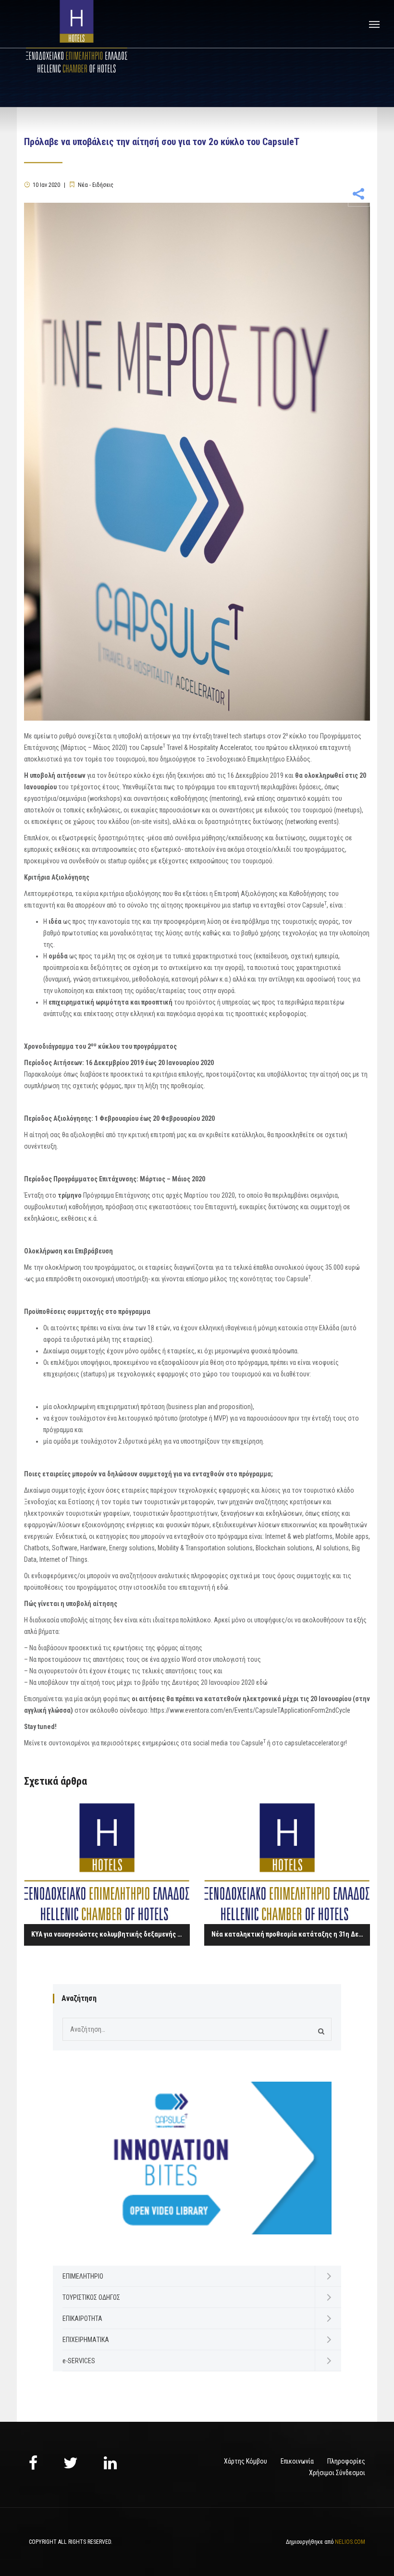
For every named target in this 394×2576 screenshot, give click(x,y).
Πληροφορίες (346, 2461)
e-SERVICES (79, 2361)
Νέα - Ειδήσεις (96, 185)
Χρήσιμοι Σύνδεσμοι (337, 2473)
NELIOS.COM (350, 2542)
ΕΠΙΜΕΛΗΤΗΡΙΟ (83, 2276)
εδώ (222, 1587)
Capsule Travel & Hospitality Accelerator (196, 748)
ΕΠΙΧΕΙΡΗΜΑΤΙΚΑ (86, 2340)
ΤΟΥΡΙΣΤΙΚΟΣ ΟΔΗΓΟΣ (91, 2297)
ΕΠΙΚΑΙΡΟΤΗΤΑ (82, 2318)
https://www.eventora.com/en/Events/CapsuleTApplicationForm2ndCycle (250, 1710)
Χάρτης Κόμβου (246, 2461)
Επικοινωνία (297, 2461)
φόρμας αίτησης (179, 1648)
